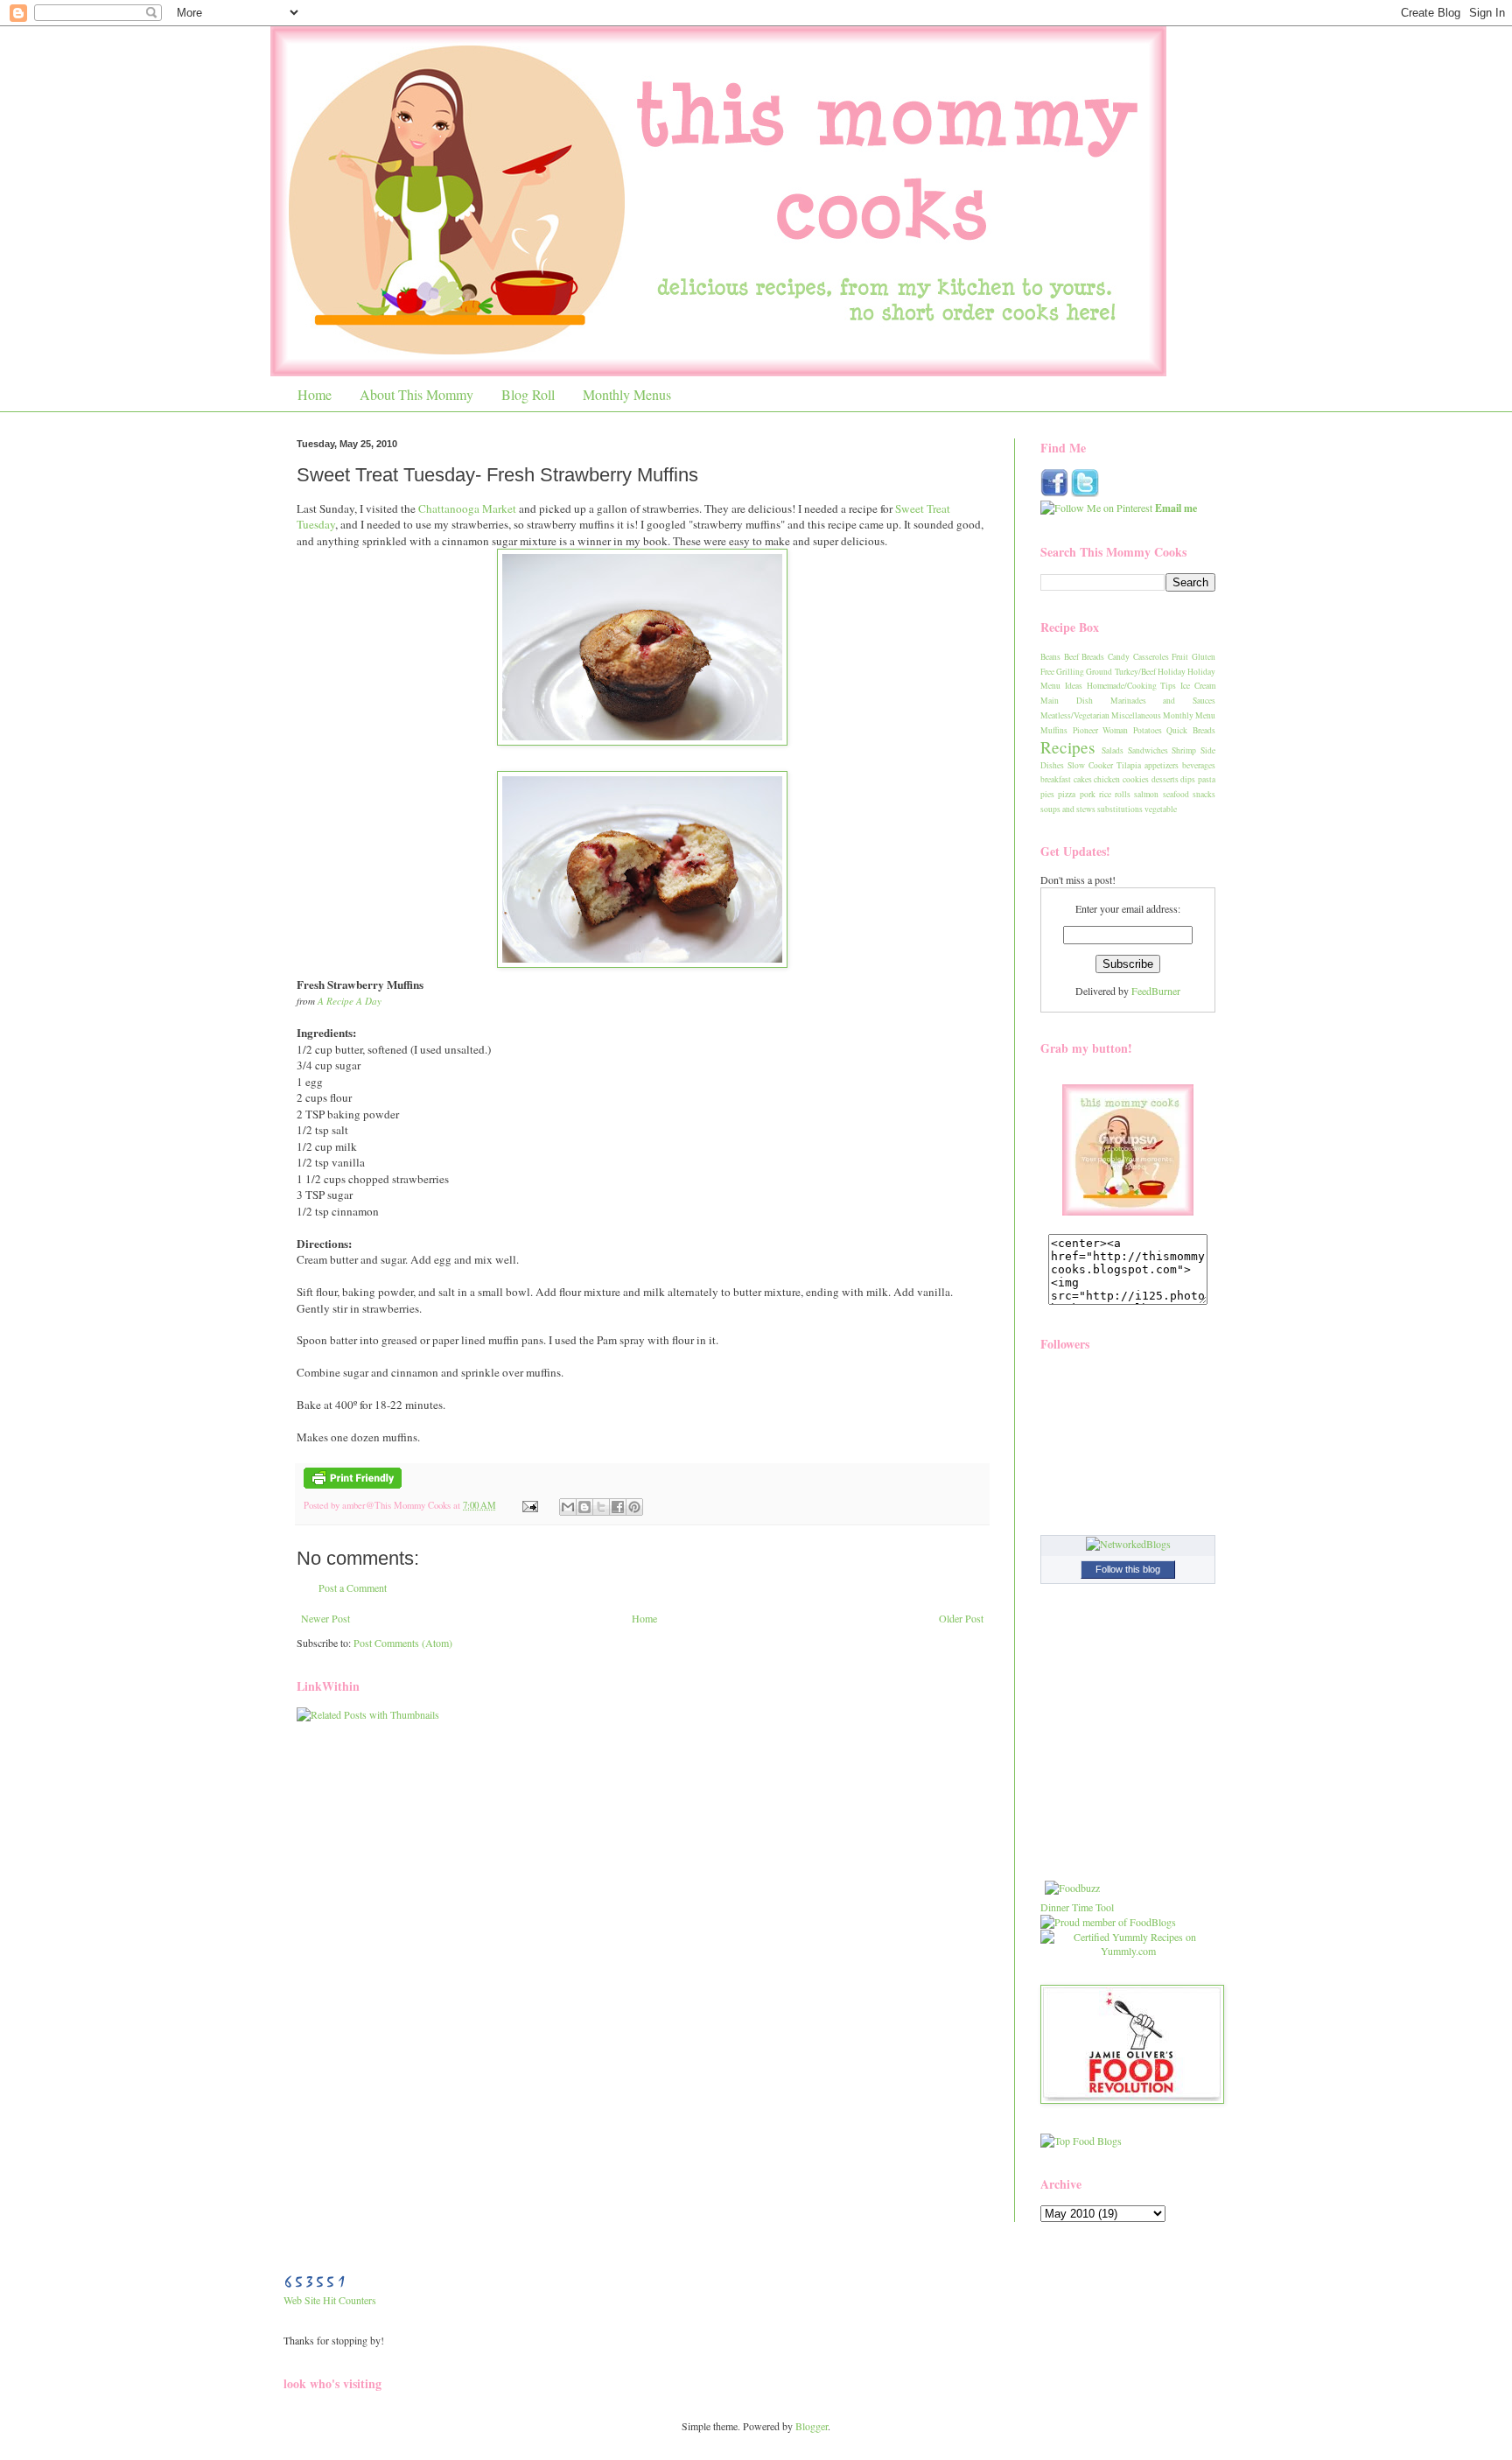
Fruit (1180, 657)
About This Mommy (416, 394)
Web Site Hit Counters (330, 2300)
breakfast (1056, 779)
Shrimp (1184, 750)
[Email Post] (529, 1505)
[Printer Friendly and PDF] (353, 1485)
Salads (1113, 750)
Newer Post (325, 1618)
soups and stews (1068, 809)
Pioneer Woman (1101, 730)
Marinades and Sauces (1163, 701)
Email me (1176, 508)
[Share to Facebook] (618, 1507)
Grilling (1070, 672)
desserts (1165, 779)
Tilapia (1129, 765)
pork (1088, 794)
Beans (1050, 657)
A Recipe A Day (350, 1001)
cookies (1136, 779)
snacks (1204, 794)
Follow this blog (1128, 1569)
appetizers (1162, 765)
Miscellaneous (1136, 715)
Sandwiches (1148, 750)
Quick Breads (1191, 730)
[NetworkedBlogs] (1128, 1544)
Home (315, 394)
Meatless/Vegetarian (1075, 715)
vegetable (1161, 809)
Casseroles (1151, 657)
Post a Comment (353, 1587)
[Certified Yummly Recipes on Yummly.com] (1128, 1951)
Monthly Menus (627, 394)
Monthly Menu (1189, 715)
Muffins (1054, 730)
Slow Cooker (1090, 765)
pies (1047, 794)
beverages (1199, 765)
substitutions (1120, 809)
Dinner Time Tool (1077, 1907)
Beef (1071, 657)
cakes (1083, 779)
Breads (1093, 657)
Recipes (1067, 747)
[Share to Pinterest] (634, 1507)
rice (1105, 794)
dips (1188, 779)
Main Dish (1067, 701)
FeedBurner (1156, 991)
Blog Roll (528, 394)
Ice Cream (1198, 686)
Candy (1119, 657)
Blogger (812, 2426)
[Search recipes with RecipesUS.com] (1081, 2141)
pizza (1067, 794)
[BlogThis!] (584, 1507)
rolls (1123, 794)
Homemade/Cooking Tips (1132, 686)
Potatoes (1148, 730)
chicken (1107, 779)
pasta (1207, 779)
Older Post (961, 1618)
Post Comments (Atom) (403, 1643)
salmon (1146, 794)
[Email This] (568, 1507)
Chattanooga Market (467, 508)
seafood (1176, 794)
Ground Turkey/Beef (1120, 672)
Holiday (1172, 672)
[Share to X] (601, 1507)
